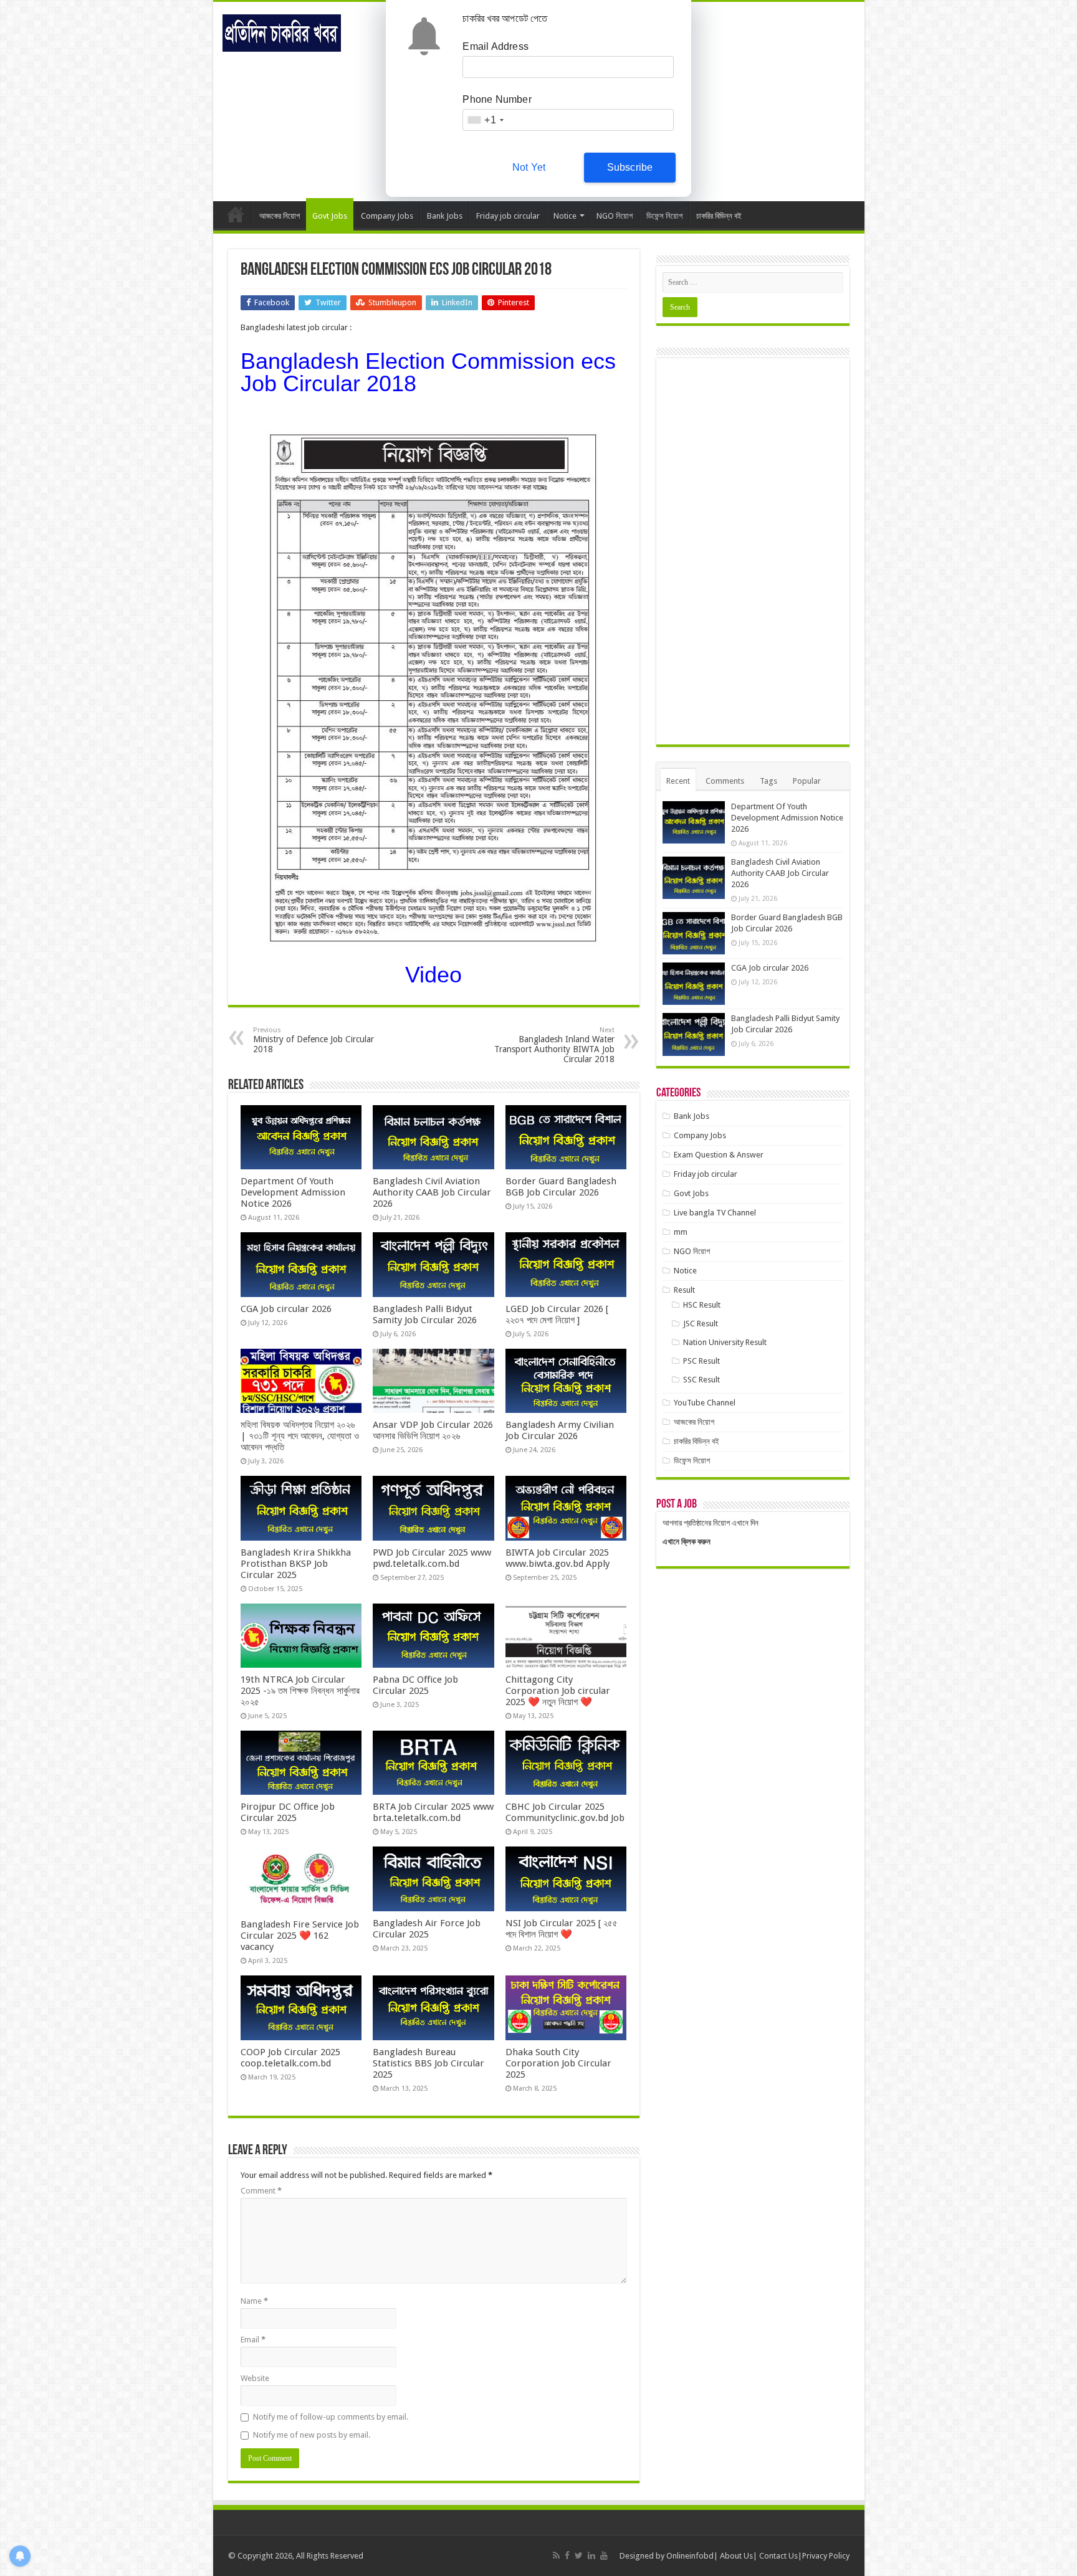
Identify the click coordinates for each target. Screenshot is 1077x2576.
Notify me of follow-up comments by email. (331, 2417)
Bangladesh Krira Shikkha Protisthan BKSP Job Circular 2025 (296, 1564)
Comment (261, 2191)
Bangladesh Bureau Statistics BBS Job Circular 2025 (428, 2063)
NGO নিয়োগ (615, 216)
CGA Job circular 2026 (286, 1309)
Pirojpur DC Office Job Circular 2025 (288, 1812)
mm (681, 1232)
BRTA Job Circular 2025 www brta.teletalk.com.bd (433, 1812)
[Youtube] (604, 2555)
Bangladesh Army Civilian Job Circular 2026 (560, 1430)
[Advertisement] (753, 551)
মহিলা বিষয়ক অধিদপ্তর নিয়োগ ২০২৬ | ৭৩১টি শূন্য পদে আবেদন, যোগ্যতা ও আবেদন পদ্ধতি (300, 1436)
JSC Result (701, 1324)
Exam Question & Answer (719, 1155)
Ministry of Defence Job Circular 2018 (314, 1040)
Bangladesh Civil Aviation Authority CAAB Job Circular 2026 (432, 1192)
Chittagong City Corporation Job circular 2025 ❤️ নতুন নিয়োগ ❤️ (558, 1691)
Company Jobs (387, 216)
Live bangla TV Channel (715, 1213)
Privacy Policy (826, 2556)
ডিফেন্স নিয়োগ (664, 216)
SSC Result (701, 1380)
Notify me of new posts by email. (312, 2435)
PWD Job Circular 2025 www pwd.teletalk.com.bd (432, 1558)
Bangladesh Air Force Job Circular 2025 (427, 1929)
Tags (768, 781)
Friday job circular (508, 216)
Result (684, 1290)
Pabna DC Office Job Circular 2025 (415, 1685)
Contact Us (778, 2556)
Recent (678, 781)
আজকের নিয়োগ (280, 216)
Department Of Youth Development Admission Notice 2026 (293, 1192)
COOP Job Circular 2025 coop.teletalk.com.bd (290, 2058)
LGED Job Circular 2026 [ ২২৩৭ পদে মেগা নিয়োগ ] (557, 1314)
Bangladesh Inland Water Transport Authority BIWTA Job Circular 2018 (554, 1045)
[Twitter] (579, 2555)
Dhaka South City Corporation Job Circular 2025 (558, 2063)
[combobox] (485, 120)
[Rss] (556, 2555)
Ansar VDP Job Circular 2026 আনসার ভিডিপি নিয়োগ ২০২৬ (433, 1430)
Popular (807, 781)
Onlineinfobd (690, 2556)
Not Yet (529, 167)
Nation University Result (725, 1342)
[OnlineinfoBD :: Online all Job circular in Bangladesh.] (282, 31)
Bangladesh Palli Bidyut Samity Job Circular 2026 (425, 1314)
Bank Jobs (445, 216)
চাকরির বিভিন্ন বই (719, 216)
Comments (725, 781)
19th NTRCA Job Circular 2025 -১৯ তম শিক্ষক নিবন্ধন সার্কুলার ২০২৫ (300, 1691)
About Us (736, 2556)
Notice (565, 216)
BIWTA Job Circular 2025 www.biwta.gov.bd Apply (558, 1558)
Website (255, 2378)
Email (253, 2340)
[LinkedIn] (591, 2555)
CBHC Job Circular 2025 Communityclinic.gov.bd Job (565, 1812)
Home (236, 214)
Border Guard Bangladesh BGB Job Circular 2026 (561, 1187)
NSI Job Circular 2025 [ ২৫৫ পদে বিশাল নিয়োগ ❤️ (562, 1929)
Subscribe (630, 167)
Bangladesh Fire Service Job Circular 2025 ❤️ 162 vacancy (300, 1936)
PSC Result (701, 1361)
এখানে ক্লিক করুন (687, 1542)
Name (254, 2301)
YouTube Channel (705, 1403)
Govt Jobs (330, 216)
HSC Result (702, 1305)
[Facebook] (567, 2555)
